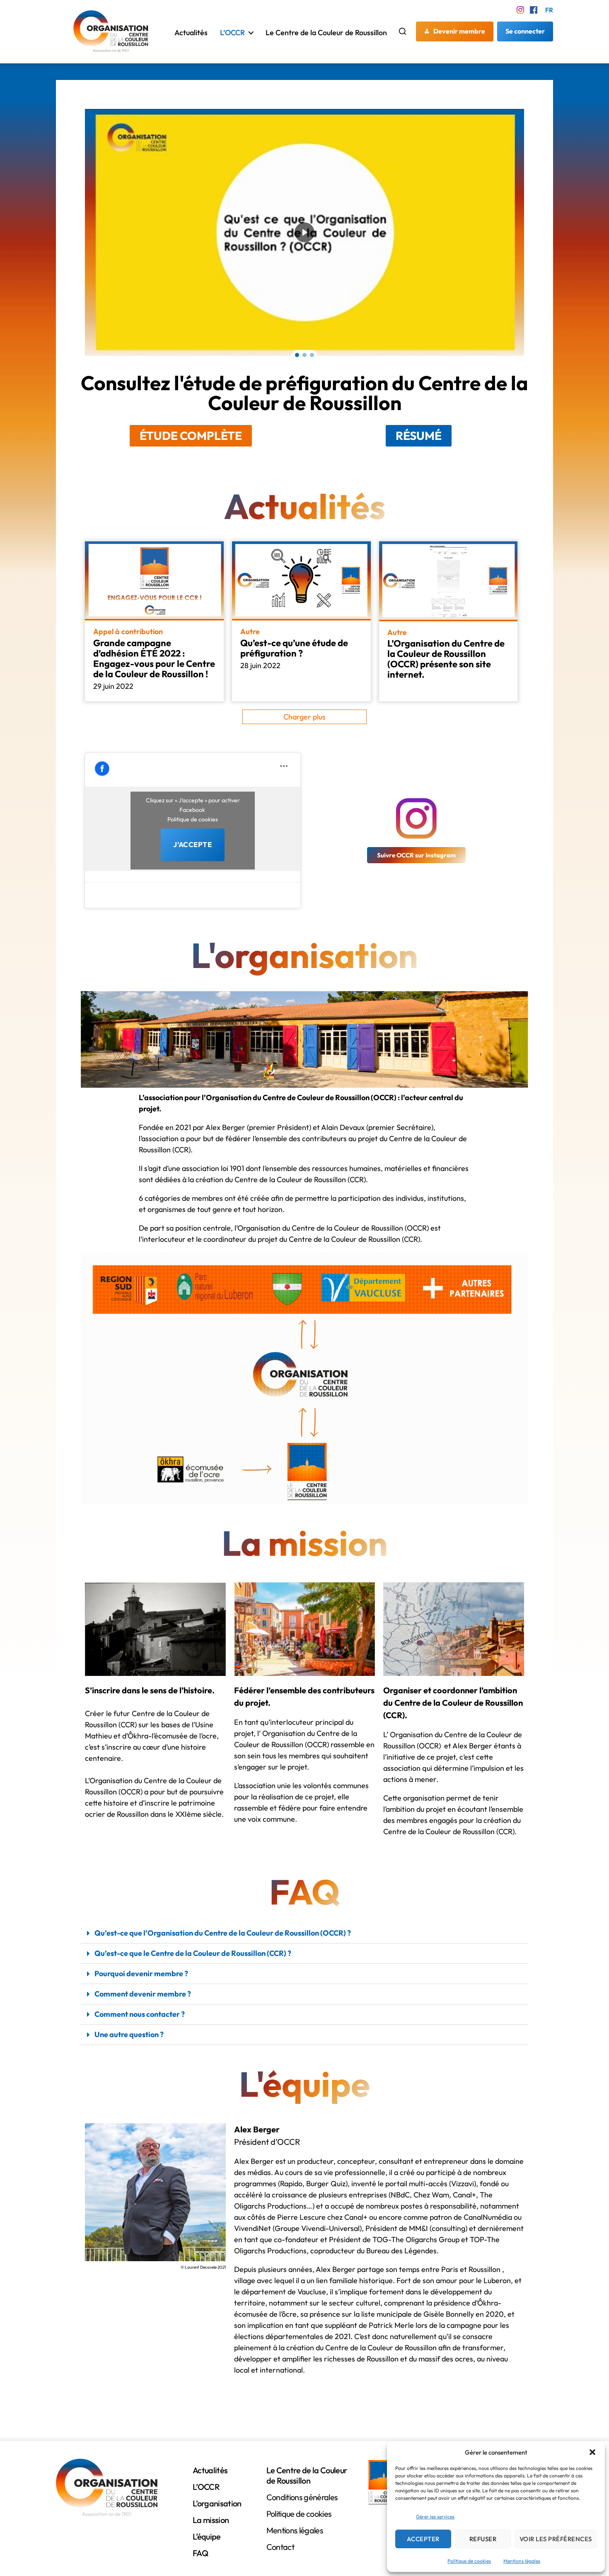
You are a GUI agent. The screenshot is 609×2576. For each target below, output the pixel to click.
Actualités (191, 33)
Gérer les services (435, 2517)
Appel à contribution (128, 632)
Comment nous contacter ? (140, 2014)
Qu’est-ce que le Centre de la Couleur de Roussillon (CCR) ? (193, 1953)
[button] (592, 2452)
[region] (304, 232)
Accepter (423, 2539)
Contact (280, 2547)
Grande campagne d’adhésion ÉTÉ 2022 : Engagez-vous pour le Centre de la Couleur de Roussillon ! (154, 658)
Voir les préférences (556, 2539)
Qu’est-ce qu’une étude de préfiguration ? (294, 648)
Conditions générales (302, 2497)
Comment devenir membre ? (143, 1994)
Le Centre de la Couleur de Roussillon (326, 33)
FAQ (200, 2553)
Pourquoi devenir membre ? (141, 1974)
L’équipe (207, 2536)
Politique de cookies (469, 2561)
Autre (250, 632)
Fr (549, 10)
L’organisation (217, 2503)
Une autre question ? (129, 2034)
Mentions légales (522, 2561)
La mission (211, 2520)
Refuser (483, 2539)
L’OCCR (232, 33)
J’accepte (192, 844)
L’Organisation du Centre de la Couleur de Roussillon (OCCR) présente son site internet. (446, 659)
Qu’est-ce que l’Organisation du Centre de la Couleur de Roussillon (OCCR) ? (223, 1933)
